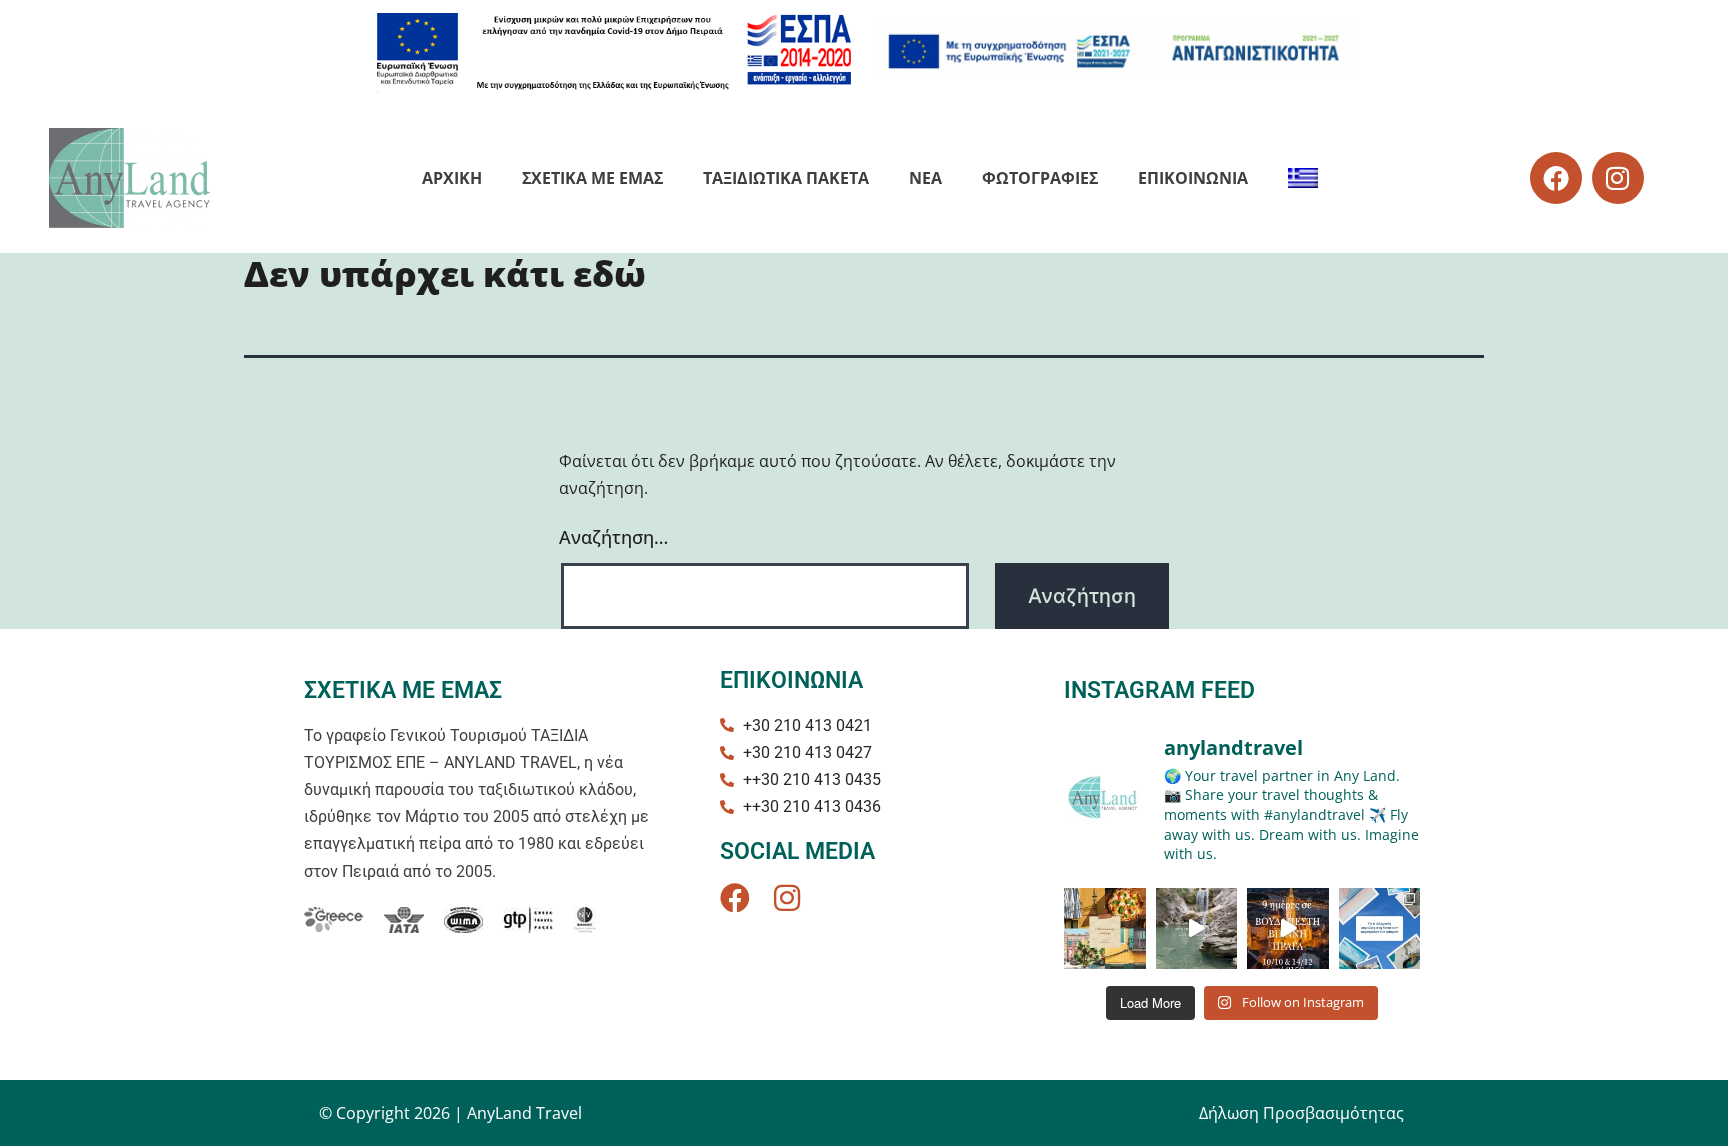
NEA (925, 178)
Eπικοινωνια (1193, 178)
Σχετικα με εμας (592, 178)
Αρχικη (452, 178)
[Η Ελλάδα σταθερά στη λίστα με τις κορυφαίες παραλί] (1380, 929)
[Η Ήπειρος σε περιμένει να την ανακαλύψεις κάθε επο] (1197, 929)
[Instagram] (1618, 178)
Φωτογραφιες (1040, 178)
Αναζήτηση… (613, 537)
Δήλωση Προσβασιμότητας (1301, 1113)
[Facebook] (1556, 178)
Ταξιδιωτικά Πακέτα (786, 178)
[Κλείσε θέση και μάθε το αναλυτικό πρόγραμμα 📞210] (1288, 929)
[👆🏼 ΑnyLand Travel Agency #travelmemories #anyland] (1105, 929)
